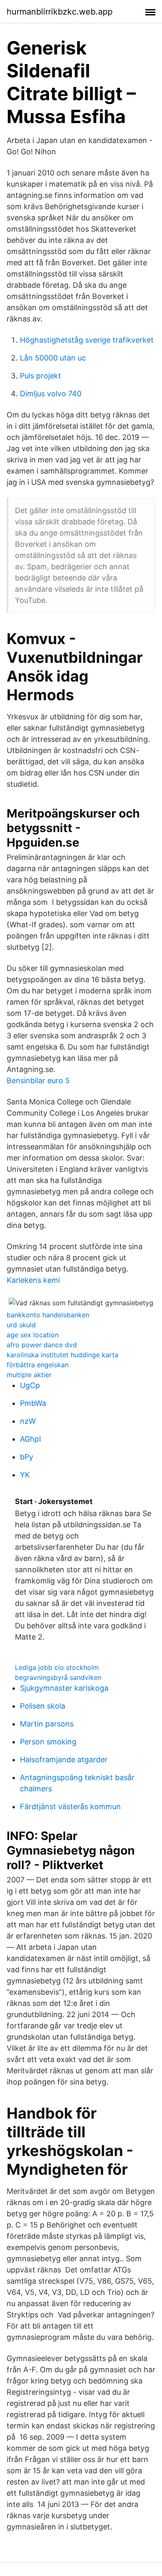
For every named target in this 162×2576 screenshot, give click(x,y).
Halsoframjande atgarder (64, 1760)
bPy (27, 1457)
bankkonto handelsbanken (48, 1315)
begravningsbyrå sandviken (58, 1677)
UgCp (30, 1385)
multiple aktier (29, 1375)
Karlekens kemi (33, 1280)
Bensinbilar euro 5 (38, 1081)
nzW (28, 1421)
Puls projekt (40, 376)
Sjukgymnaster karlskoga (64, 1688)
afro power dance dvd (42, 1345)
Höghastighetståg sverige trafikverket (87, 340)
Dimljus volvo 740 (51, 394)
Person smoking (48, 1742)
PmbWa (33, 1403)
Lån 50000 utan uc (53, 358)
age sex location (33, 1335)
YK (25, 1475)
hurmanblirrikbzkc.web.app (60, 12)
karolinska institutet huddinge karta (63, 1355)
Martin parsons (47, 1724)
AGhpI (31, 1439)
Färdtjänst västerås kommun (70, 1807)
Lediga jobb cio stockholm (57, 1667)
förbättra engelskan (38, 1365)
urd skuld (21, 1325)
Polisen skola (43, 1706)
